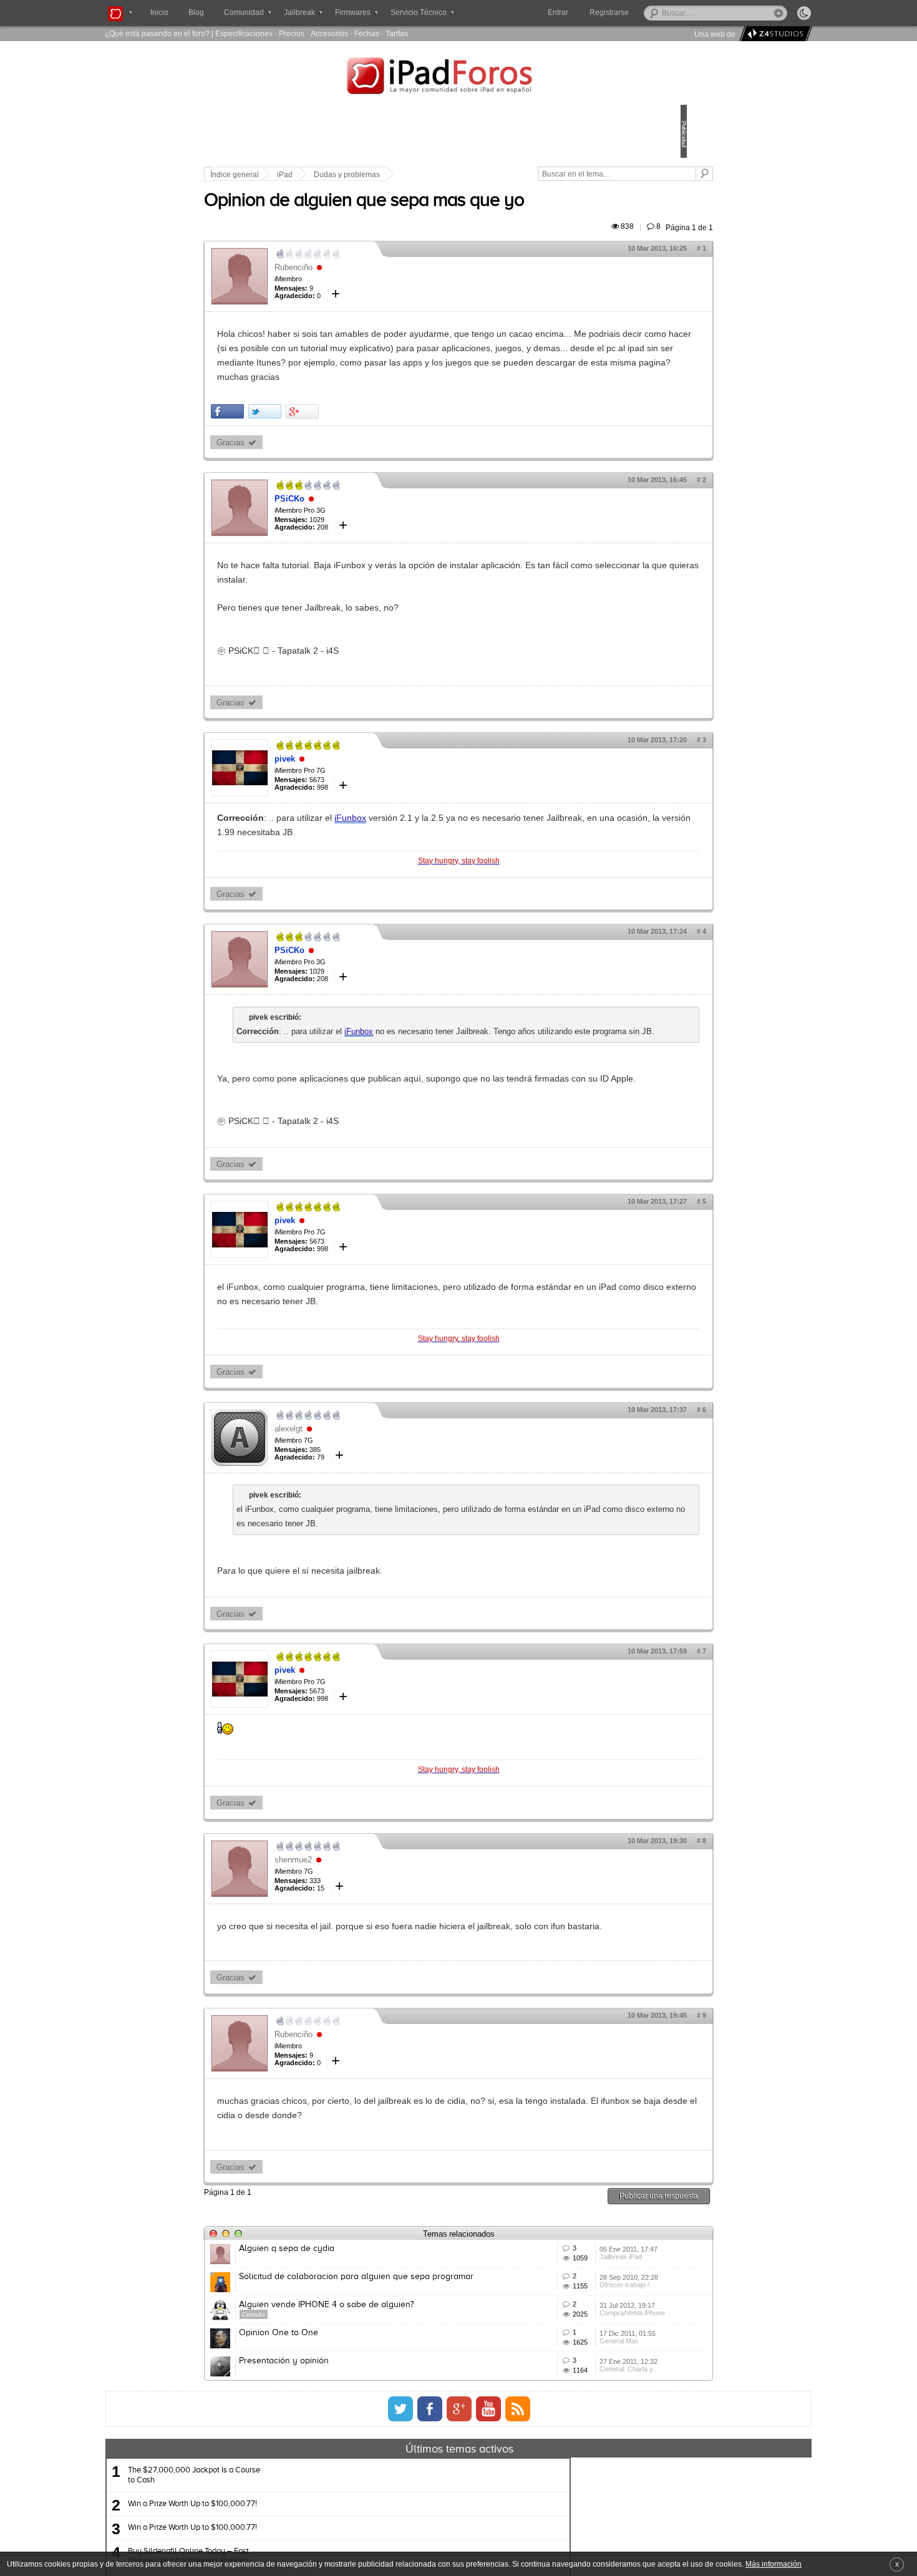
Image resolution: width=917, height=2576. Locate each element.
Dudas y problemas (434, 175)
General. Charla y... (570, 2532)
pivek (371, 787)
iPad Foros (458, 77)
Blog (196, 12)
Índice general (321, 175)
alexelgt (375, 1485)
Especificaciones (244, 33)
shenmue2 (380, 1916)
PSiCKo (376, 527)
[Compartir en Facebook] (314, 439)
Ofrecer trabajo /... (568, 2394)
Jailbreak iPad (561, 2348)
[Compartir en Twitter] (352, 439)
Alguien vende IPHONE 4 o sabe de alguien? (413, 2412)
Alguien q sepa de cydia (373, 2320)
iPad (371, 175)
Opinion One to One (365, 2458)
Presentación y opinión (371, 2504)
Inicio (159, 12)
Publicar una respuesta (572, 2267)
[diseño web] (774, 34)
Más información (774, 2564)
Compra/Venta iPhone (573, 2440)
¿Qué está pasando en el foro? (157, 33)
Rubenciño (380, 282)
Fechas (367, 33)
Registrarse (649, 12)
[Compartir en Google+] (389, 439)
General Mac (560, 2486)
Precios (292, 33)
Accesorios (329, 33)
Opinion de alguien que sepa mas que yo (451, 215)
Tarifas (397, 33)
